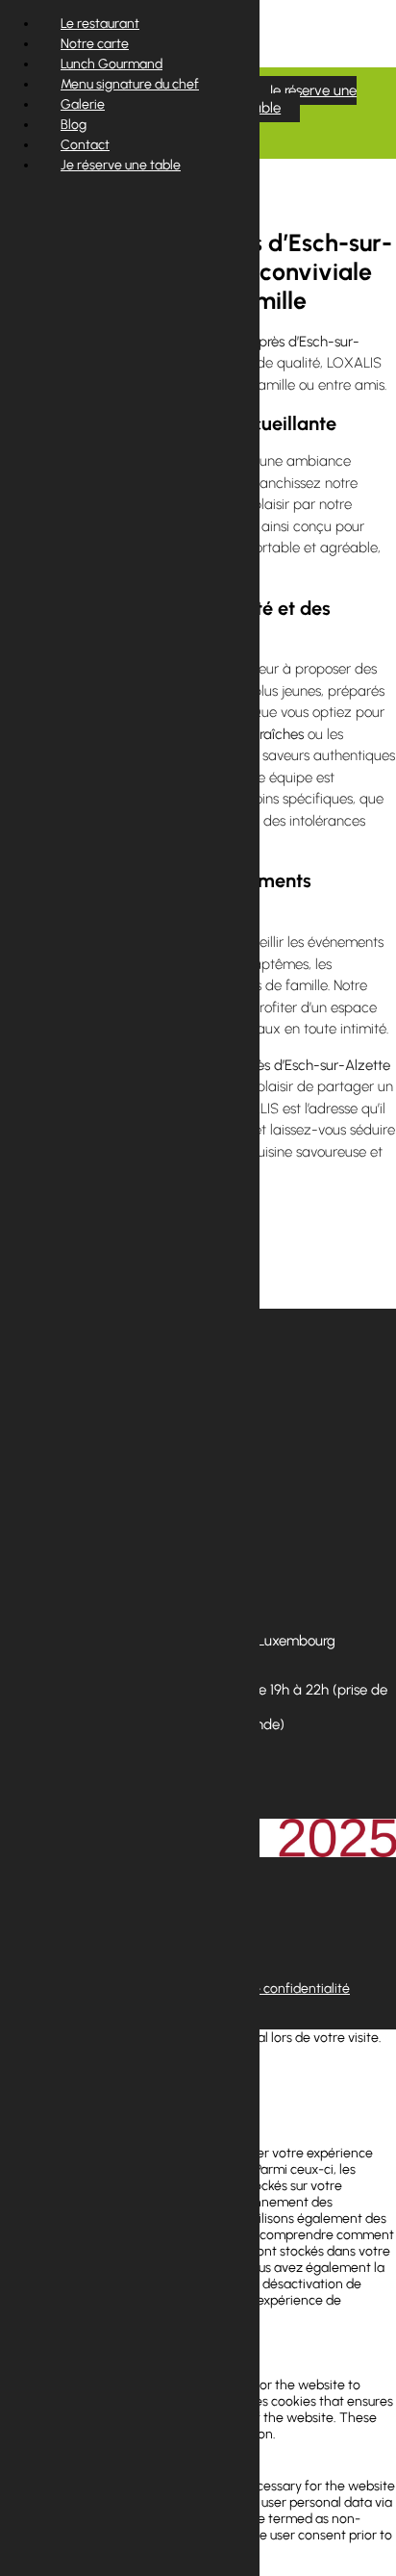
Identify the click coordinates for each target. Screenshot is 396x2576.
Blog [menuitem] (74, 125)
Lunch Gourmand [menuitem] (111, 64)
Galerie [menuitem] (83, 104)
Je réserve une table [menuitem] (121, 165)
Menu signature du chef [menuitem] (130, 84)
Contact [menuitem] (85, 145)
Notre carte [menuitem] (95, 44)
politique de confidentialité (271, 1989)
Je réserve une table (302, 99)
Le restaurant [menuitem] (100, 24)
